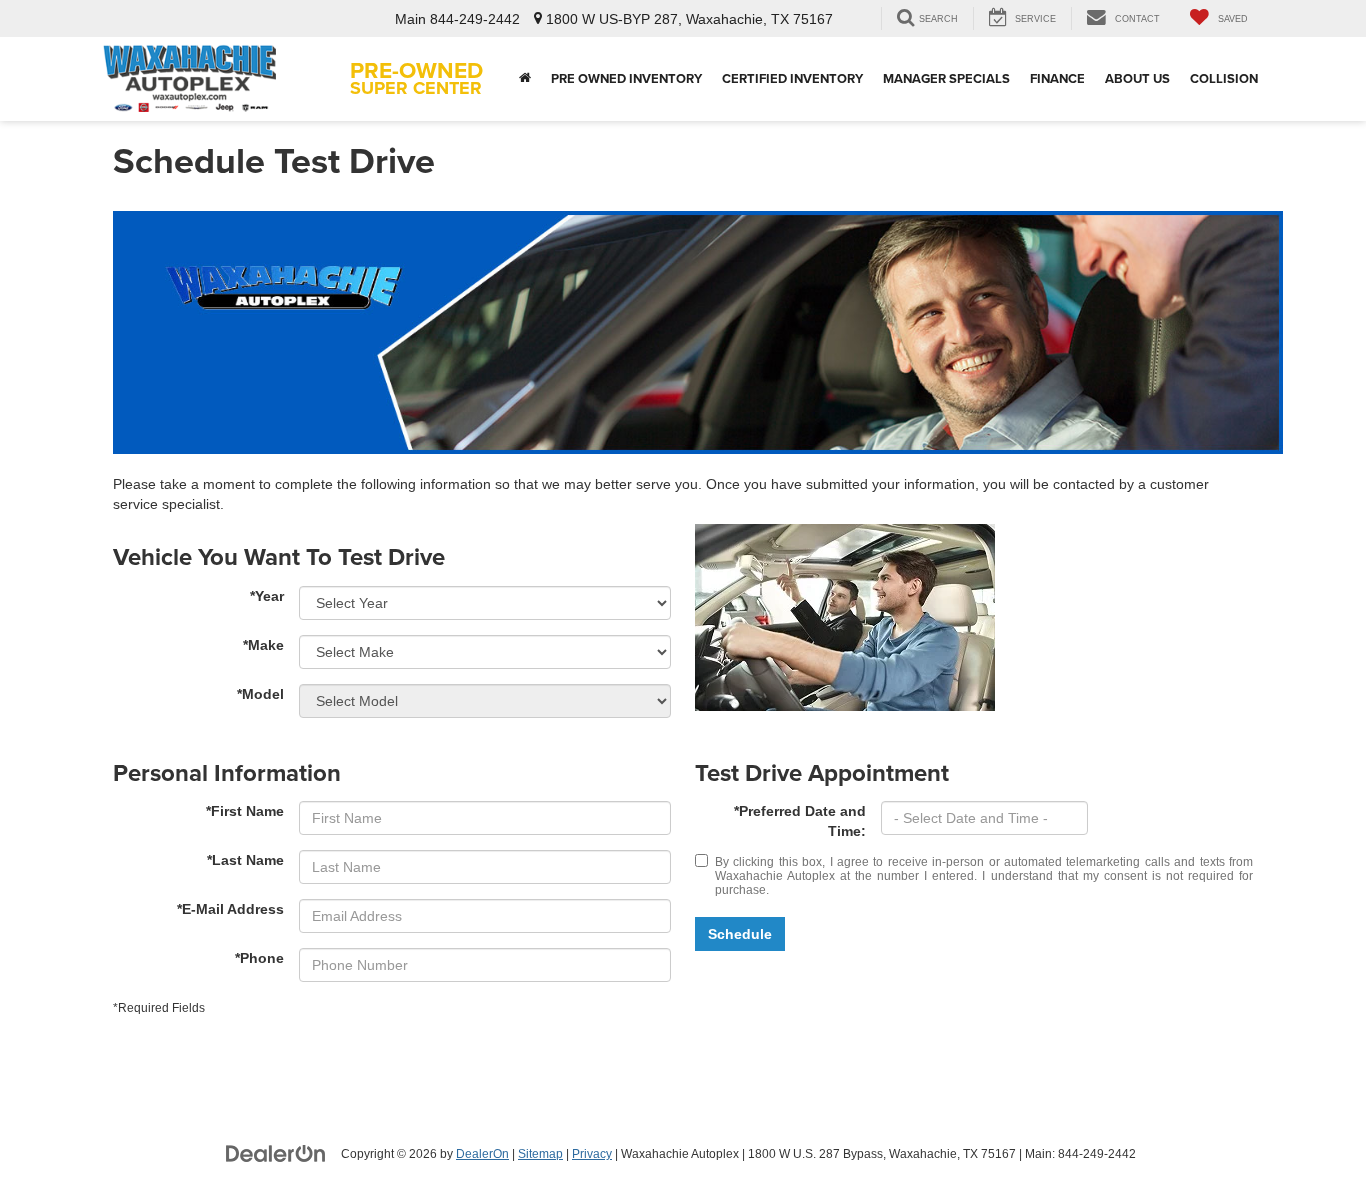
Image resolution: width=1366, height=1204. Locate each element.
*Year (267, 596)
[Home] (525, 79)
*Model (260, 694)
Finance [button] (1057, 78)
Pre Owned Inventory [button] (626, 78)
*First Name (245, 811)
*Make (263, 645)
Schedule (740, 934)
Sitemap (540, 1154)
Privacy (592, 1154)
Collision (1224, 78)
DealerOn (482, 1154)
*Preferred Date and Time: (800, 821)
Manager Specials (946, 78)
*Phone (259, 958)
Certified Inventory (792, 78)
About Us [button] (1137, 78)
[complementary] (1306, 1144)
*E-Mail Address (230, 909)
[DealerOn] (276, 1153)
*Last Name (245, 860)
